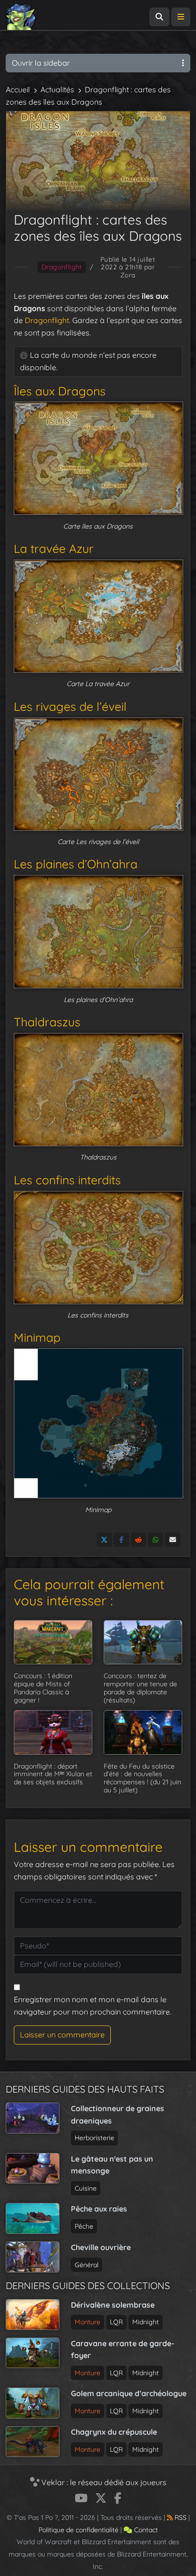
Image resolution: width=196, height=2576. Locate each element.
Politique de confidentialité (78, 2530)
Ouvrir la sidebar (41, 63)
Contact (145, 2530)
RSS (180, 2517)
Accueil (18, 89)
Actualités (57, 89)
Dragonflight (62, 267)
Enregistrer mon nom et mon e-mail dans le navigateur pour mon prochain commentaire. (93, 2006)
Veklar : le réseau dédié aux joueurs (103, 2482)
